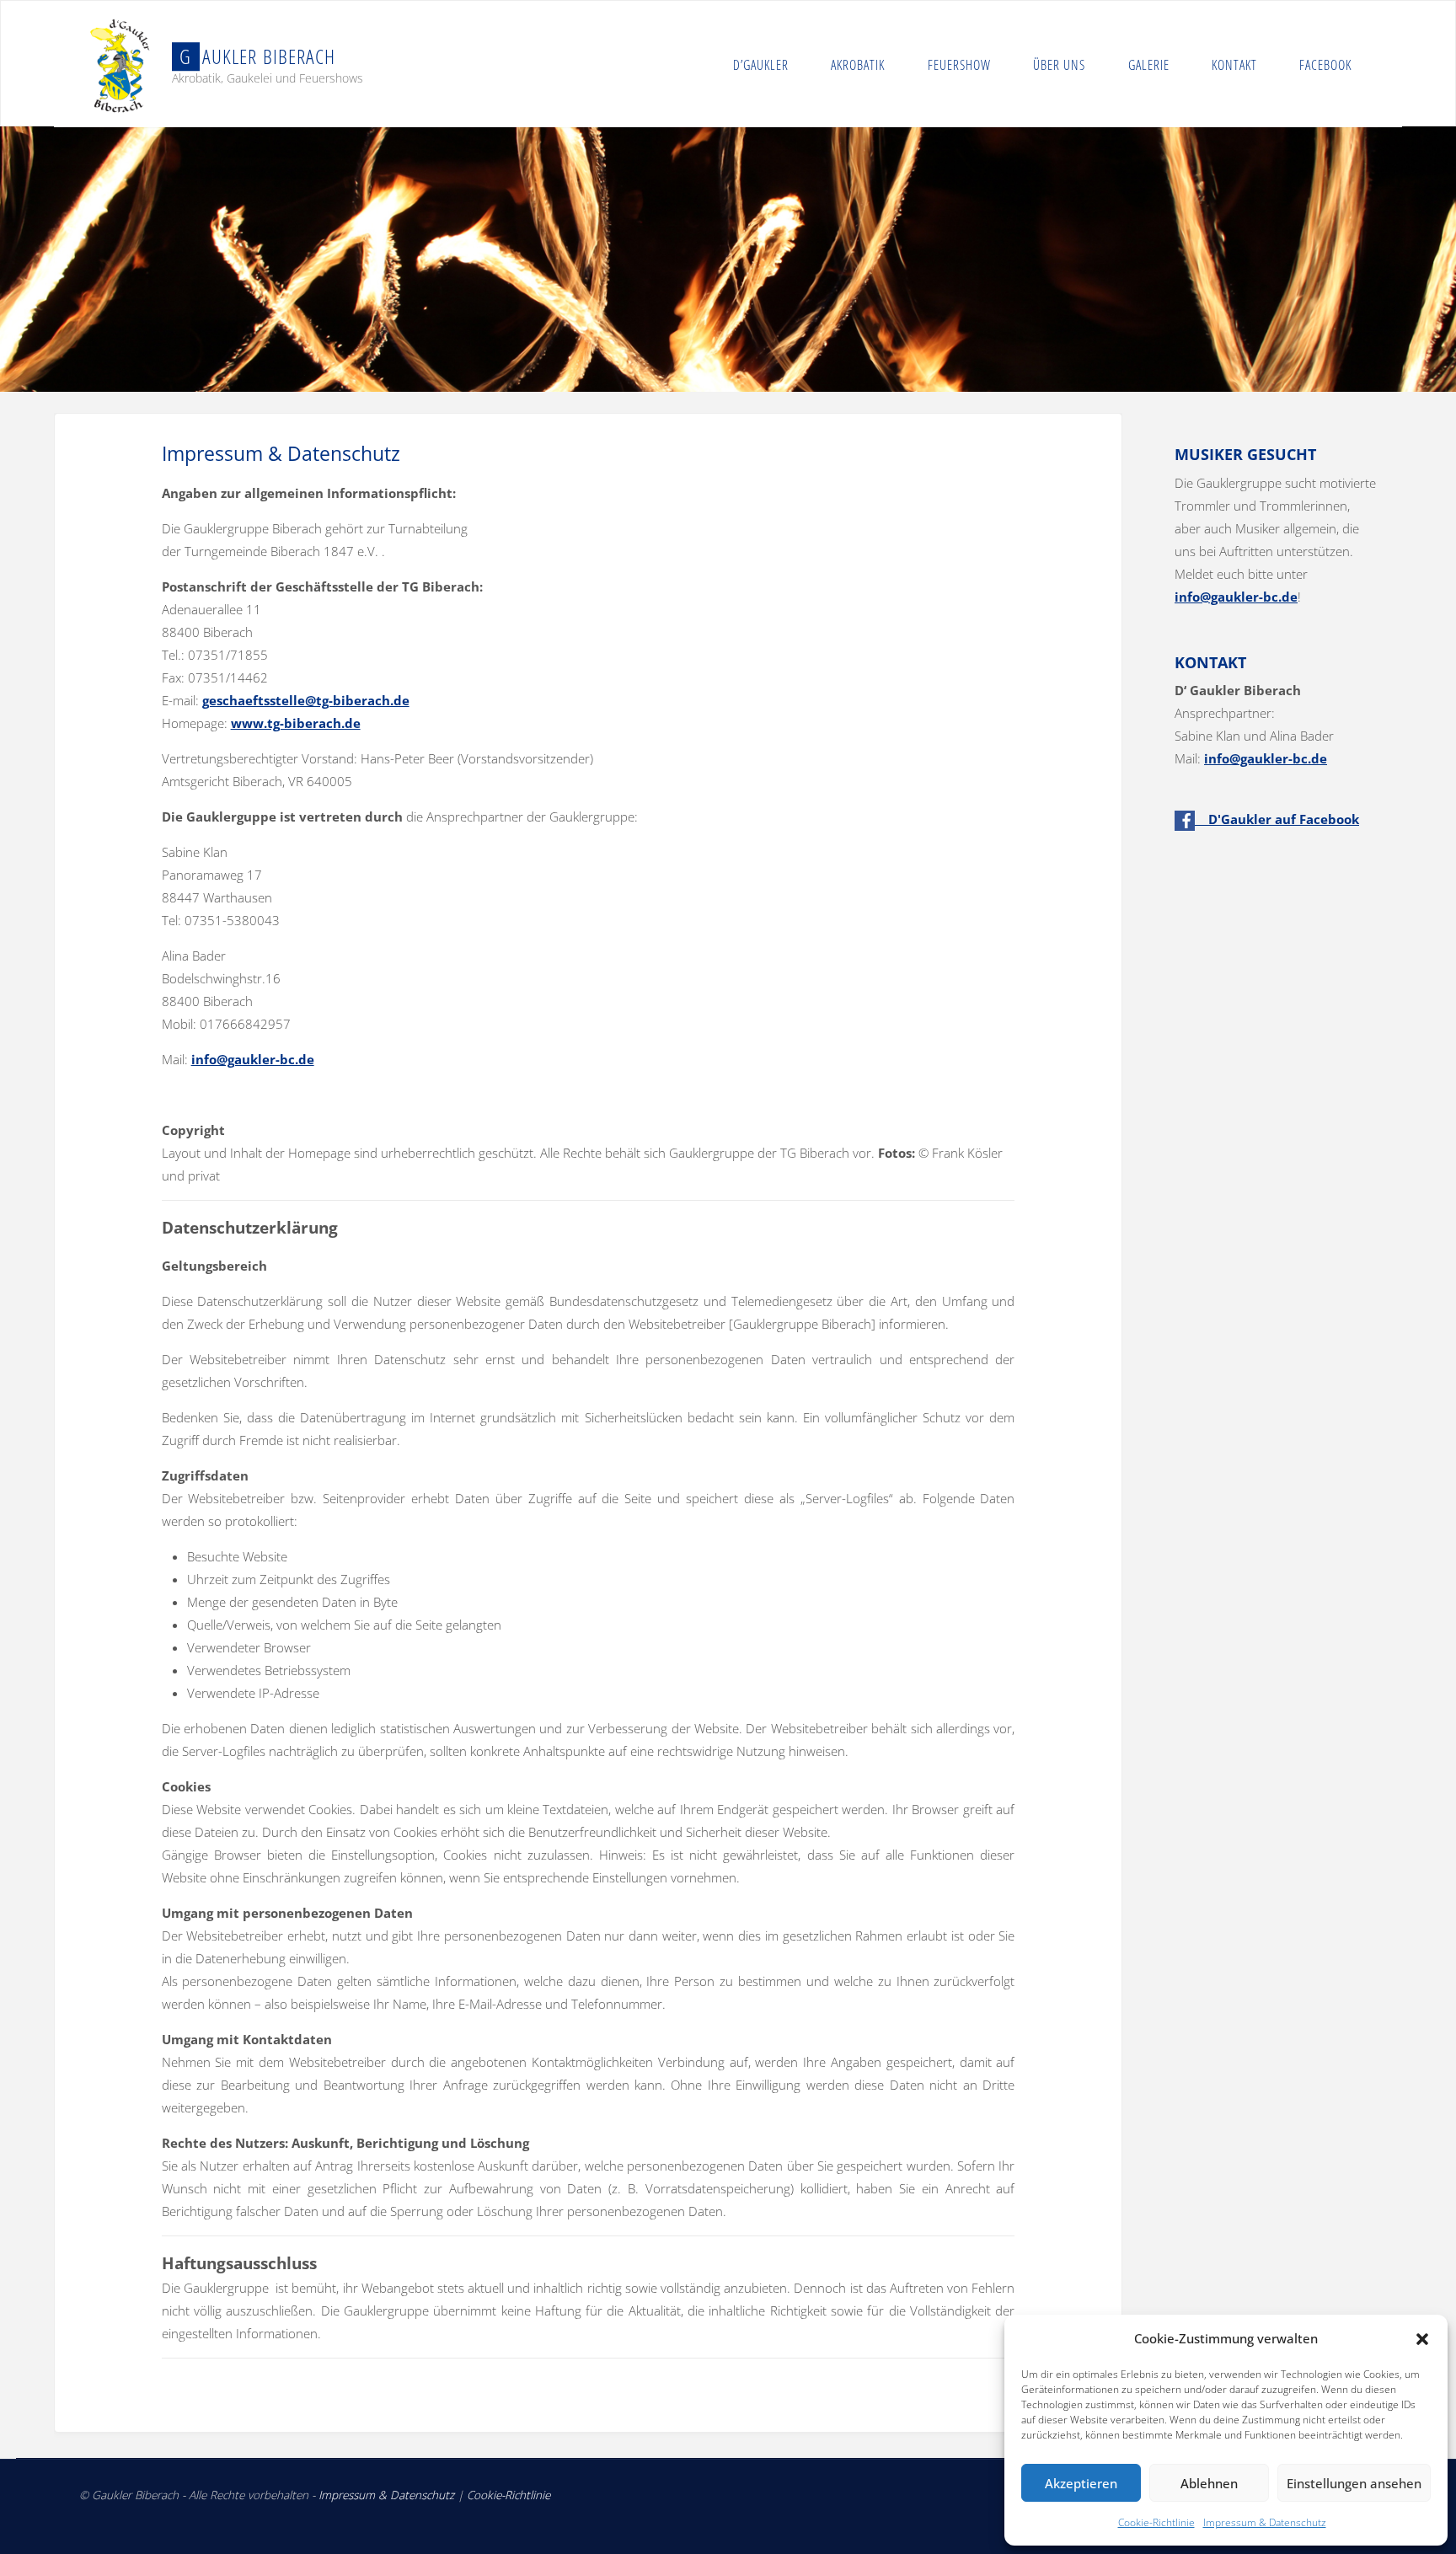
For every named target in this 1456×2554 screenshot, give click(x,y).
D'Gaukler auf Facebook (1277, 819)
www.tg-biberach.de (296, 723)
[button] (1422, 2339)
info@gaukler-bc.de (253, 1059)
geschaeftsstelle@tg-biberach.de (306, 700)
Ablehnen (1209, 2483)
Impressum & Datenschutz (1265, 2522)
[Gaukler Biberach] (121, 64)
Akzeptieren (1081, 2483)
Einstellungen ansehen (1354, 2483)
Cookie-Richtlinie (1156, 2522)
